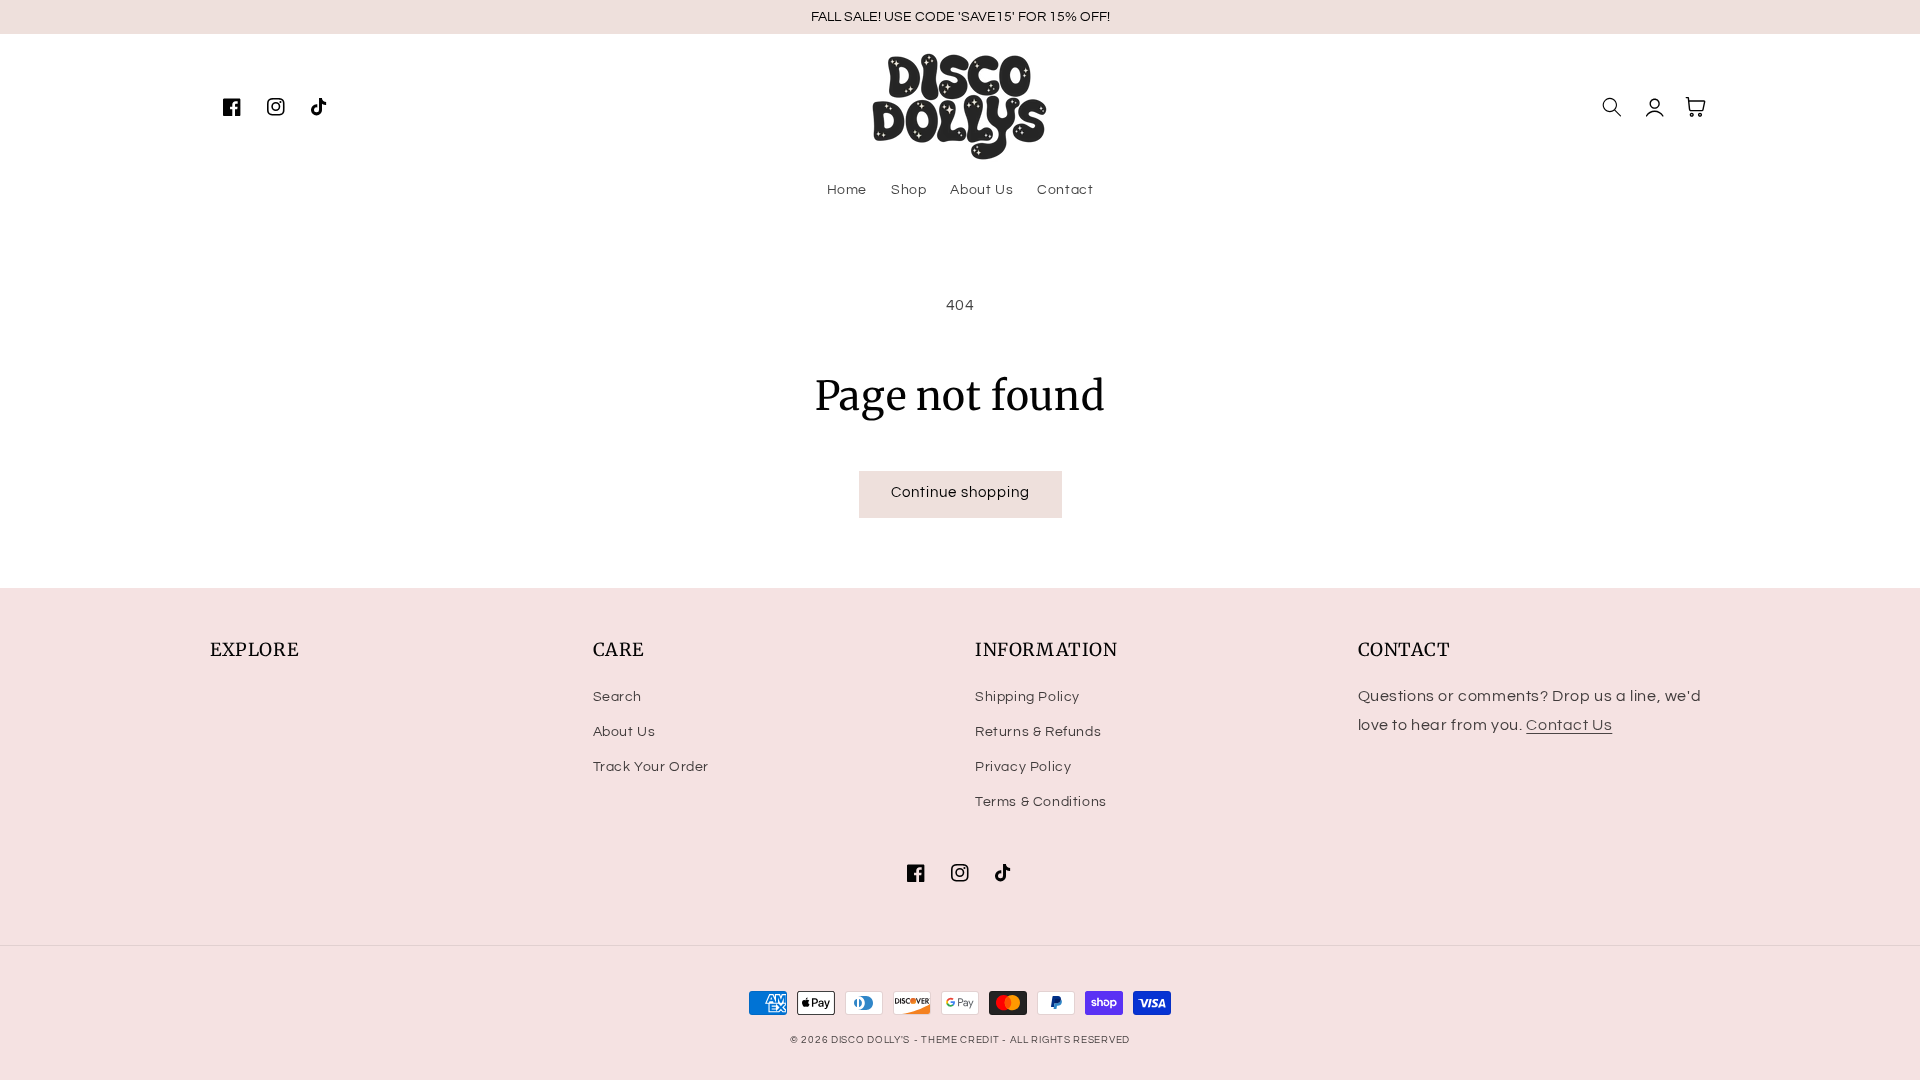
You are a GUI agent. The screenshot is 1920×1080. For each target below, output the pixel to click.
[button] (1612, 107)
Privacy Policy (1023, 767)
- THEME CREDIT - (962, 1040)
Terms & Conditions (1041, 802)
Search (618, 697)
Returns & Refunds (1038, 732)
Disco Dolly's (870, 1040)
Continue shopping (960, 492)
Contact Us (1569, 725)
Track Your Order (651, 767)
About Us (624, 732)
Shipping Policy (1027, 697)
